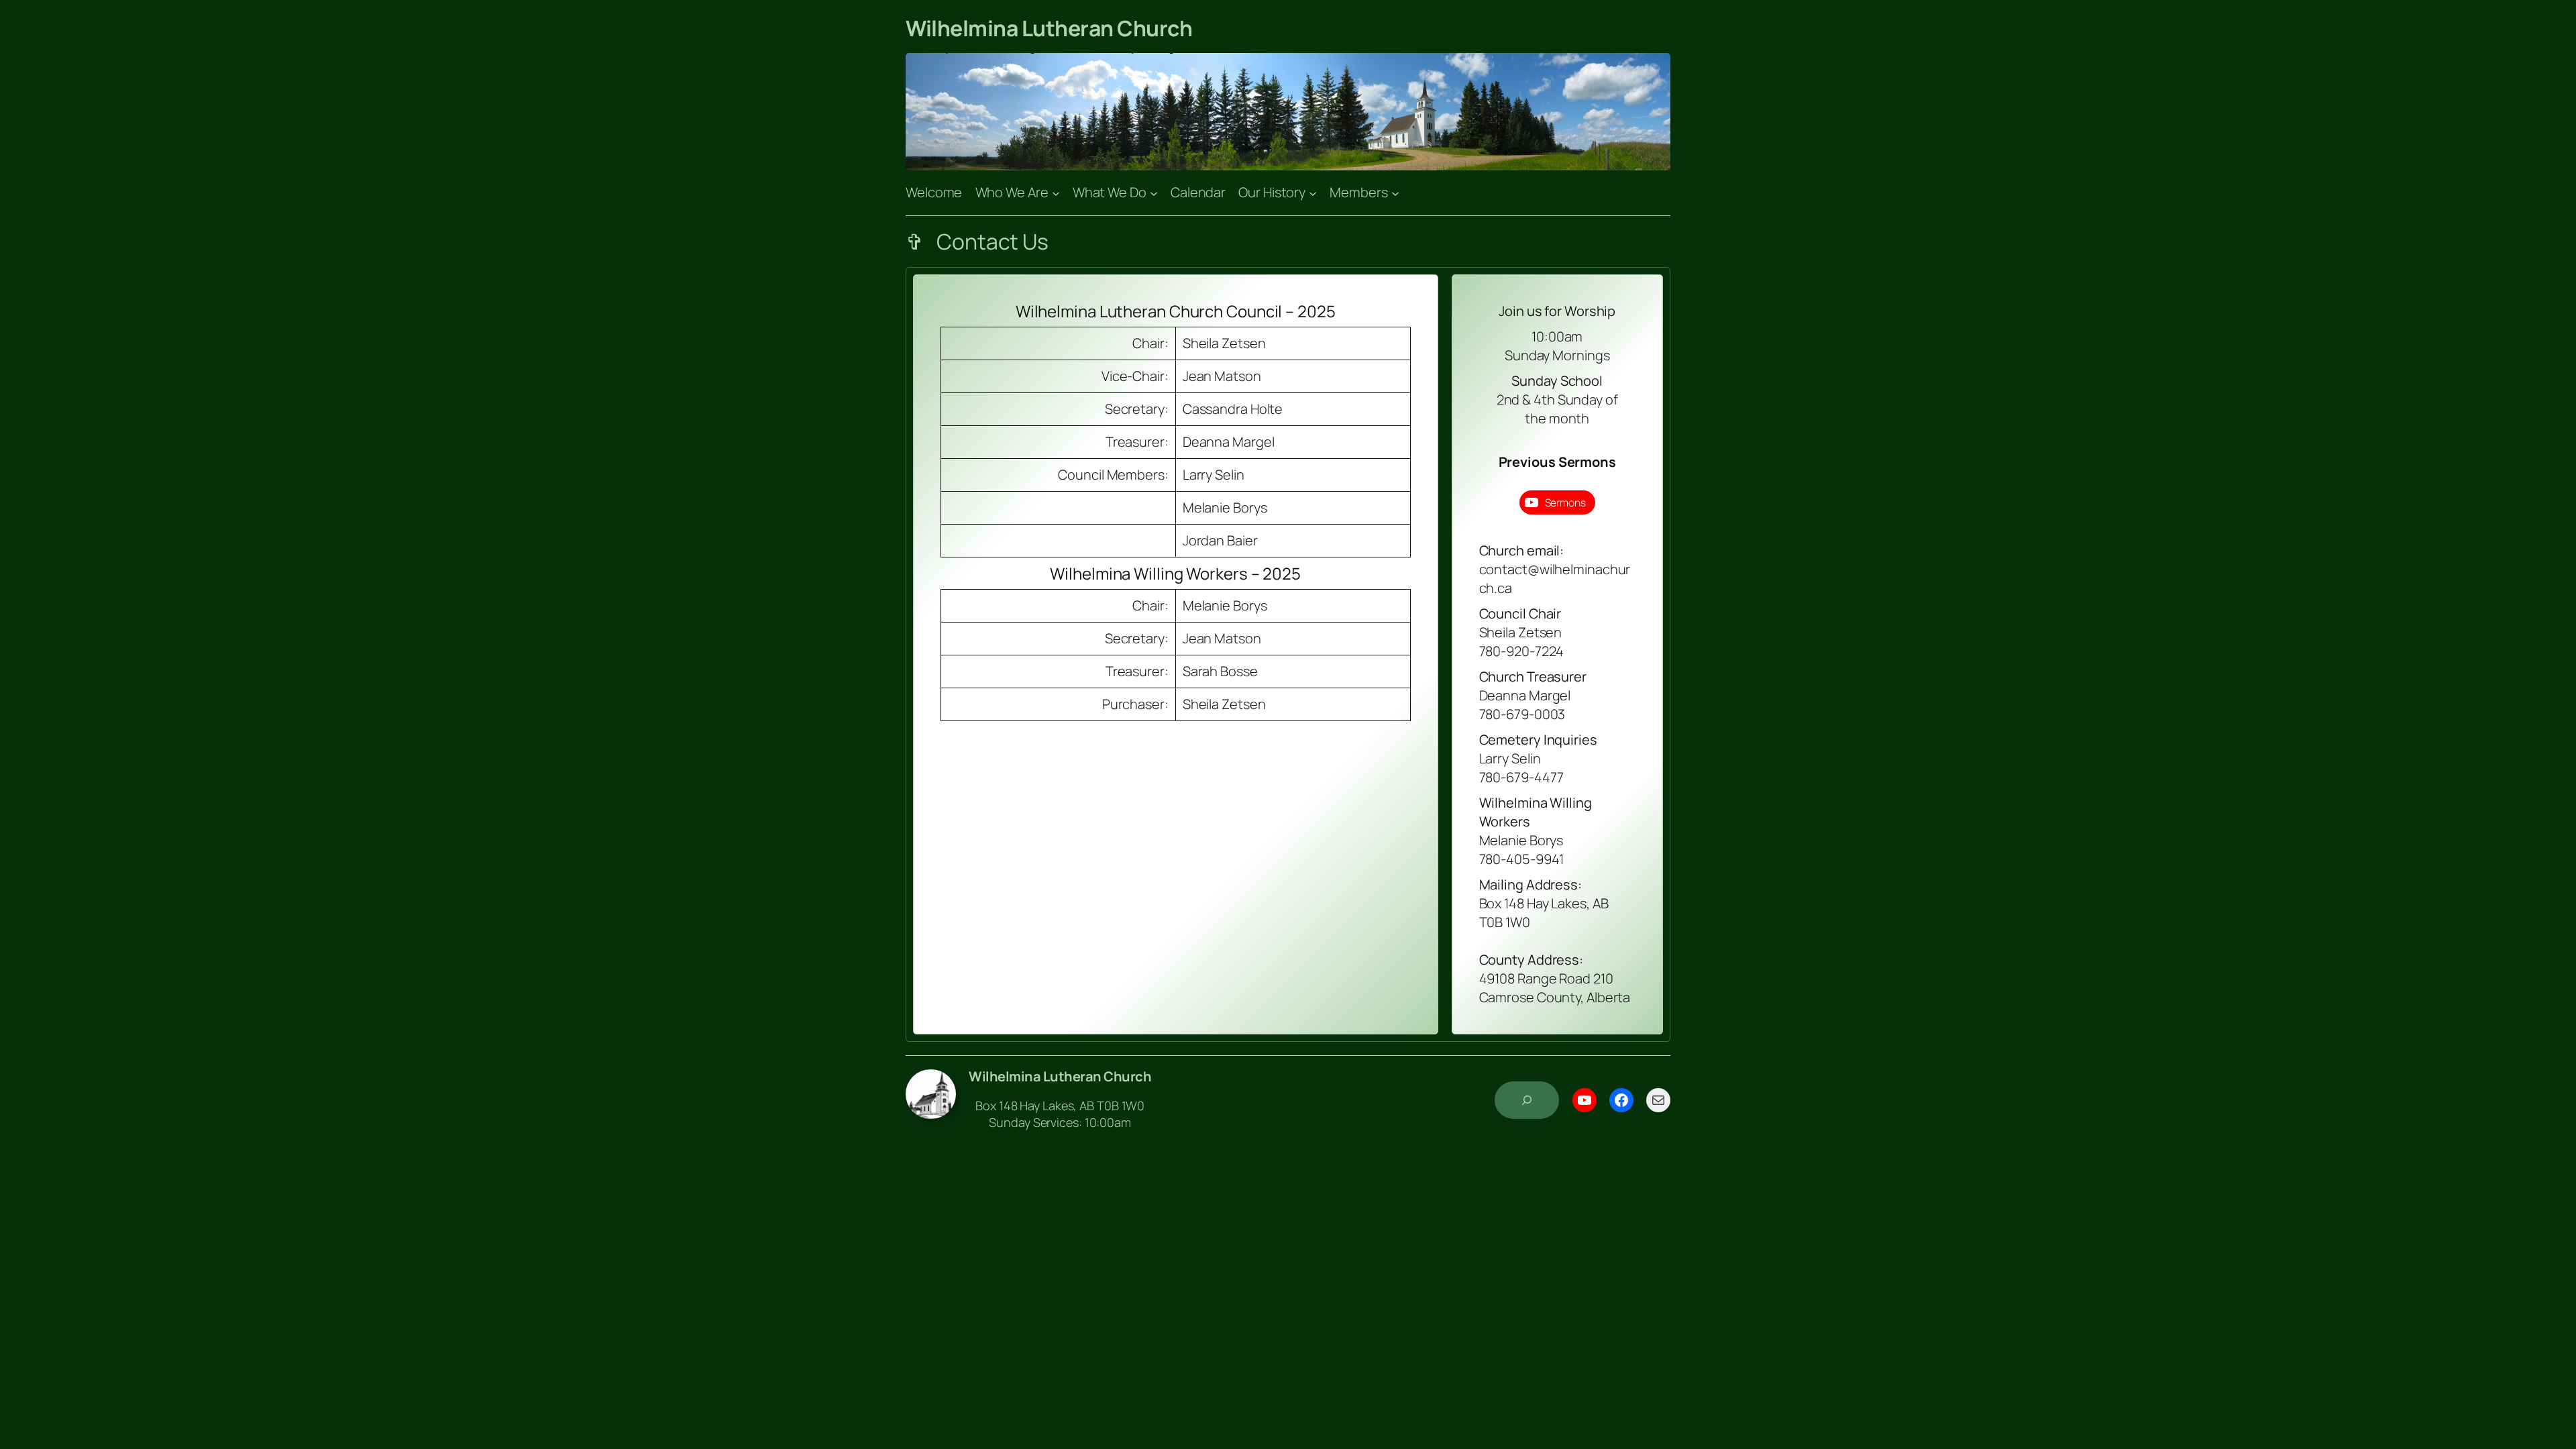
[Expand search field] (1527, 1100)
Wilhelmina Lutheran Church (1049, 28)
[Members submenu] (1395, 193)
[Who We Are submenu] (1056, 193)
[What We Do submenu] (1154, 193)
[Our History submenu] (1313, 193)
